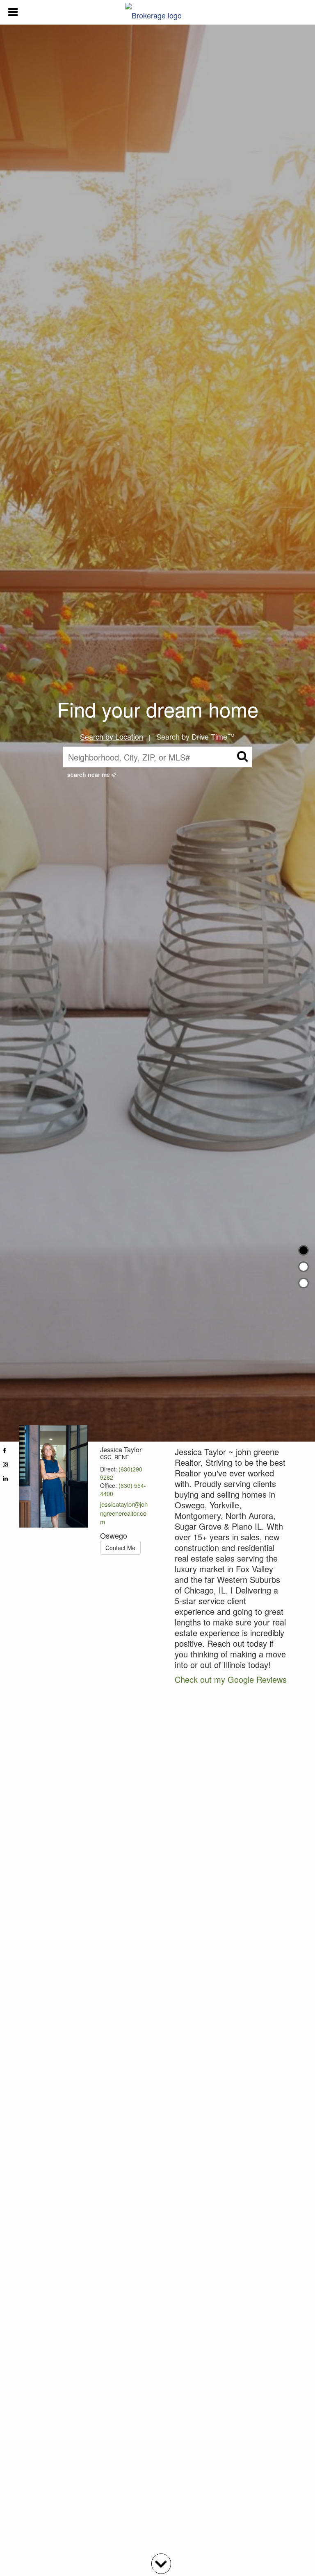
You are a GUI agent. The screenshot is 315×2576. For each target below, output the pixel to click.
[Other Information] (304, 1283)
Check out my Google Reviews (231, 1679)
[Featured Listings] (304, 1267)
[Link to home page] (157, 12)
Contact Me (120, 1548)
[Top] (304, 1250)
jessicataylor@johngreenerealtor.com (124, 1513)
